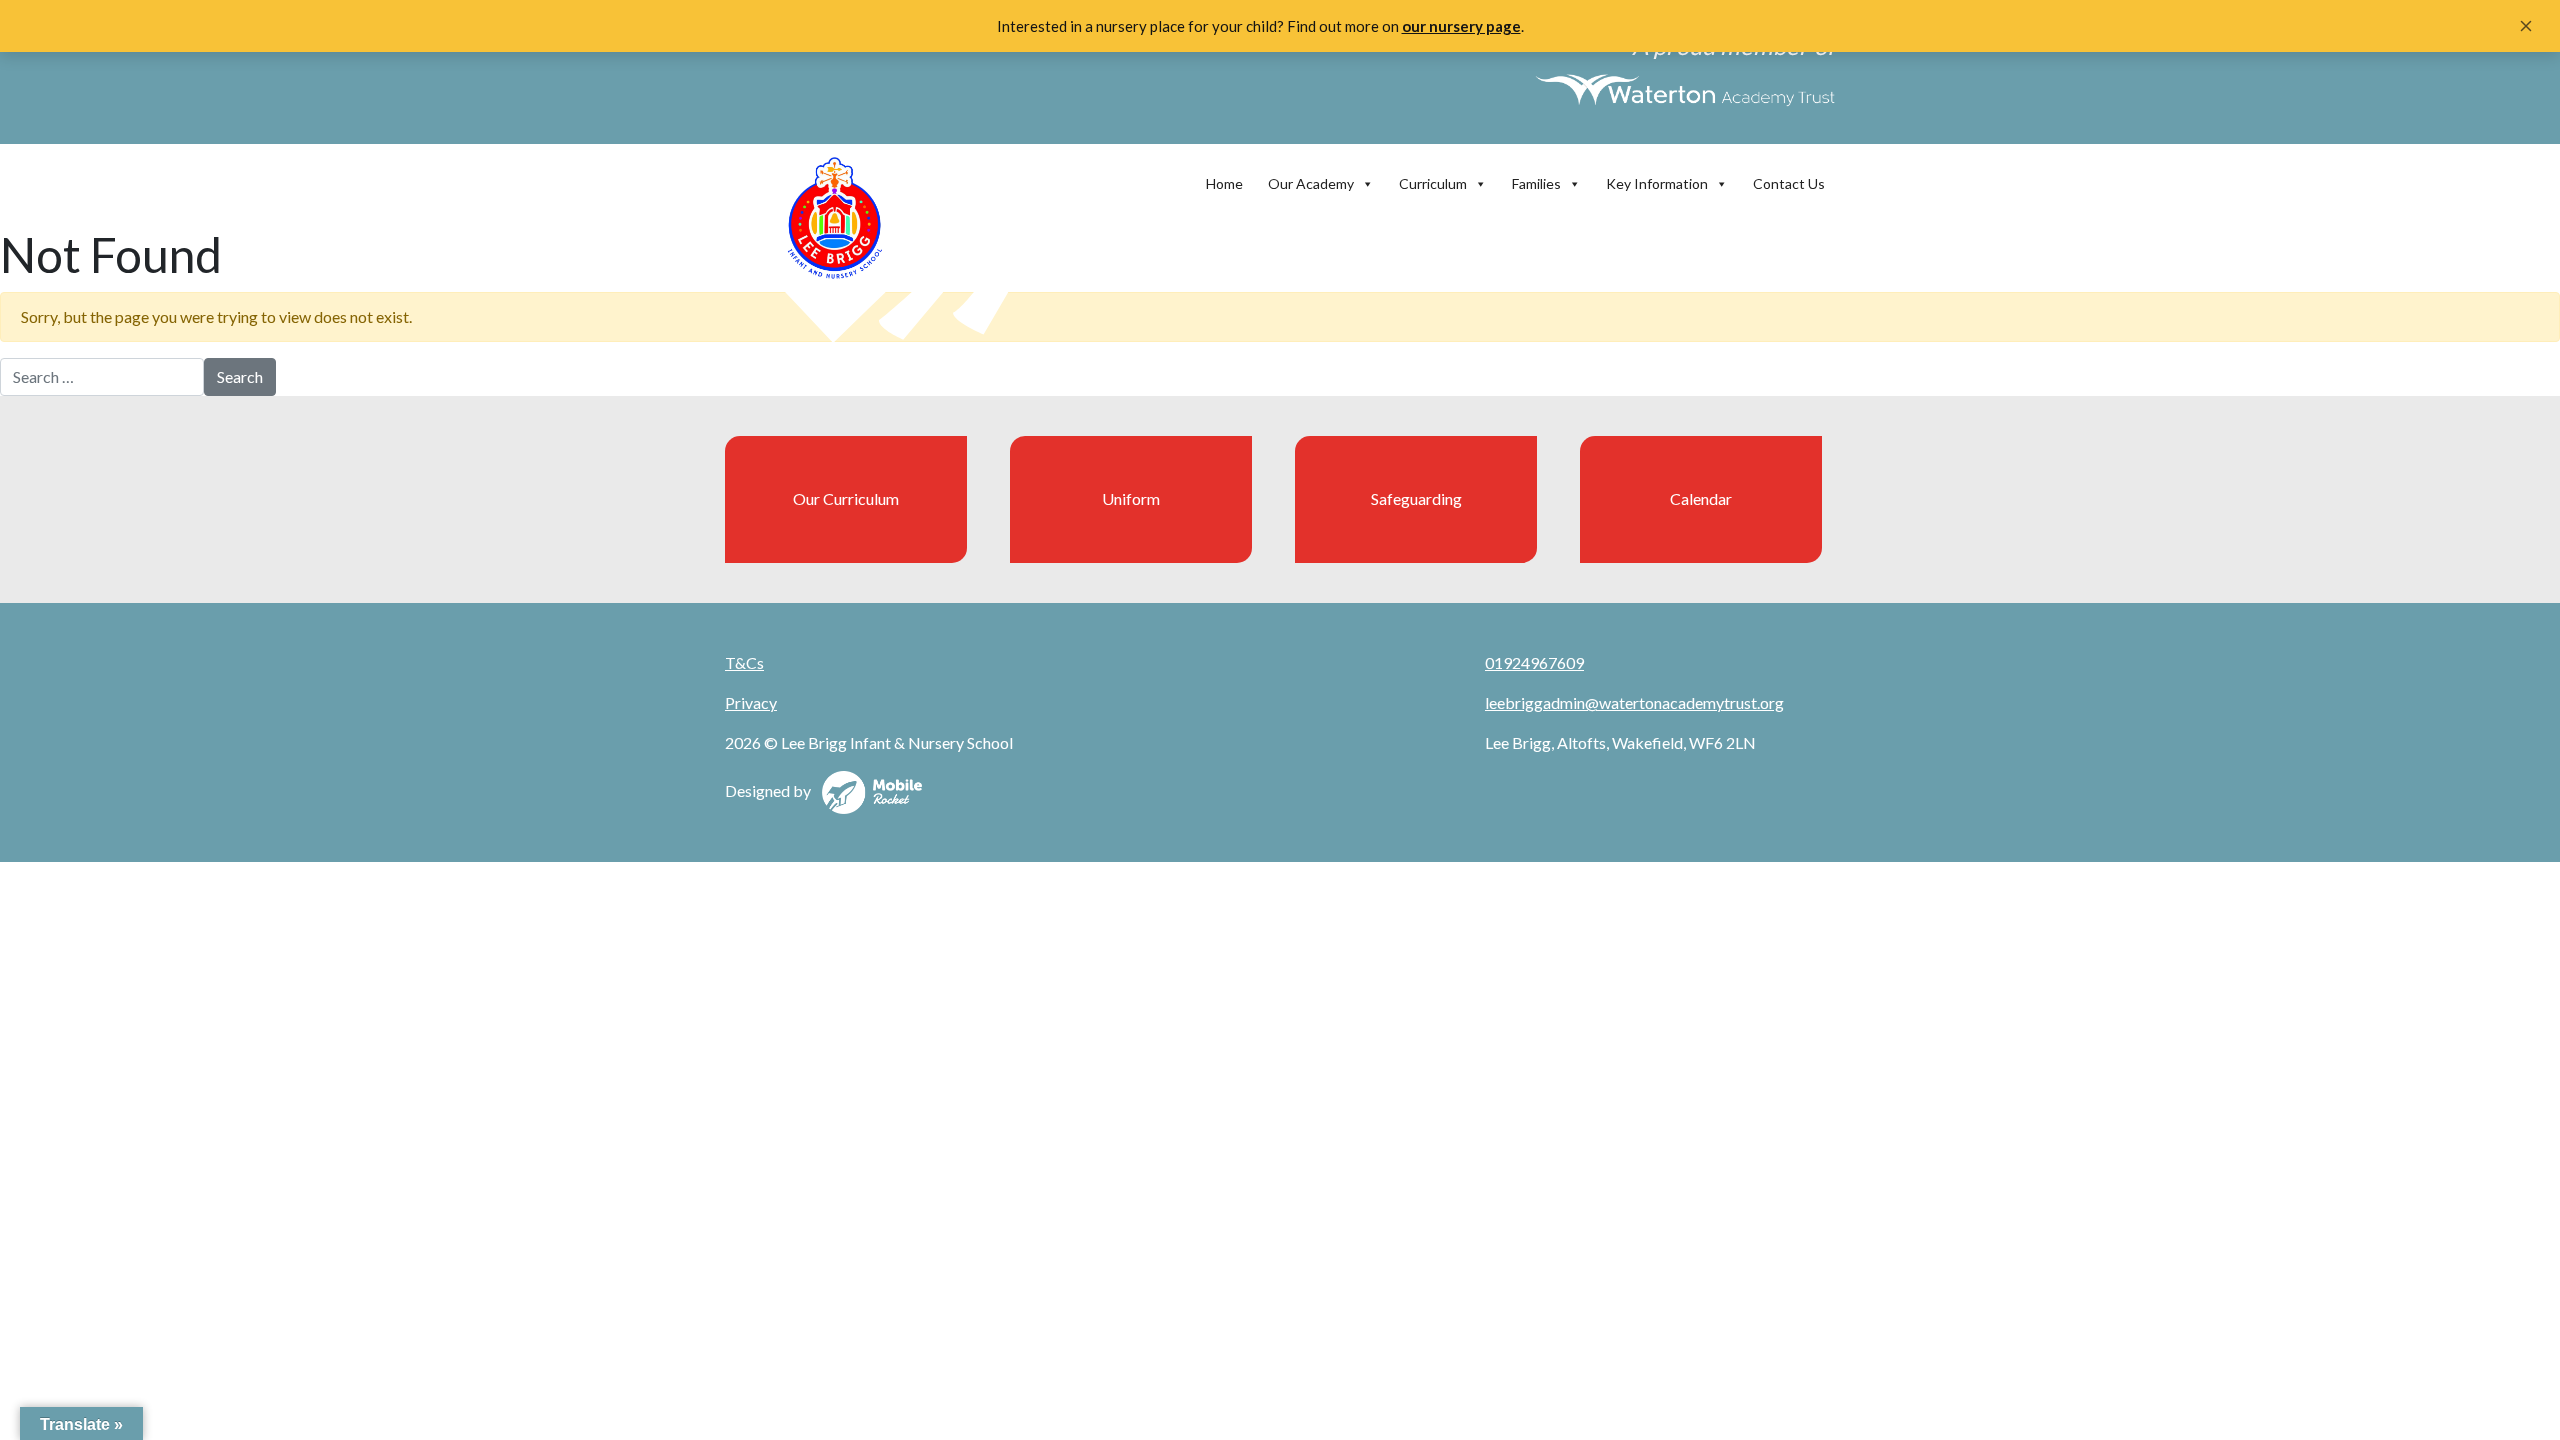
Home (1224, 183)
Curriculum (1433, 183)
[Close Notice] (2526, 26)
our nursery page (1461, 26)
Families (1536, 183)
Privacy (751, 702)
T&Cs (744, 662)
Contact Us (1789, 183)
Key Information (1657, 183)
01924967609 (1534, 662)
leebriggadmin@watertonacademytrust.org (1634, 702)
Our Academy (1311, 183)
